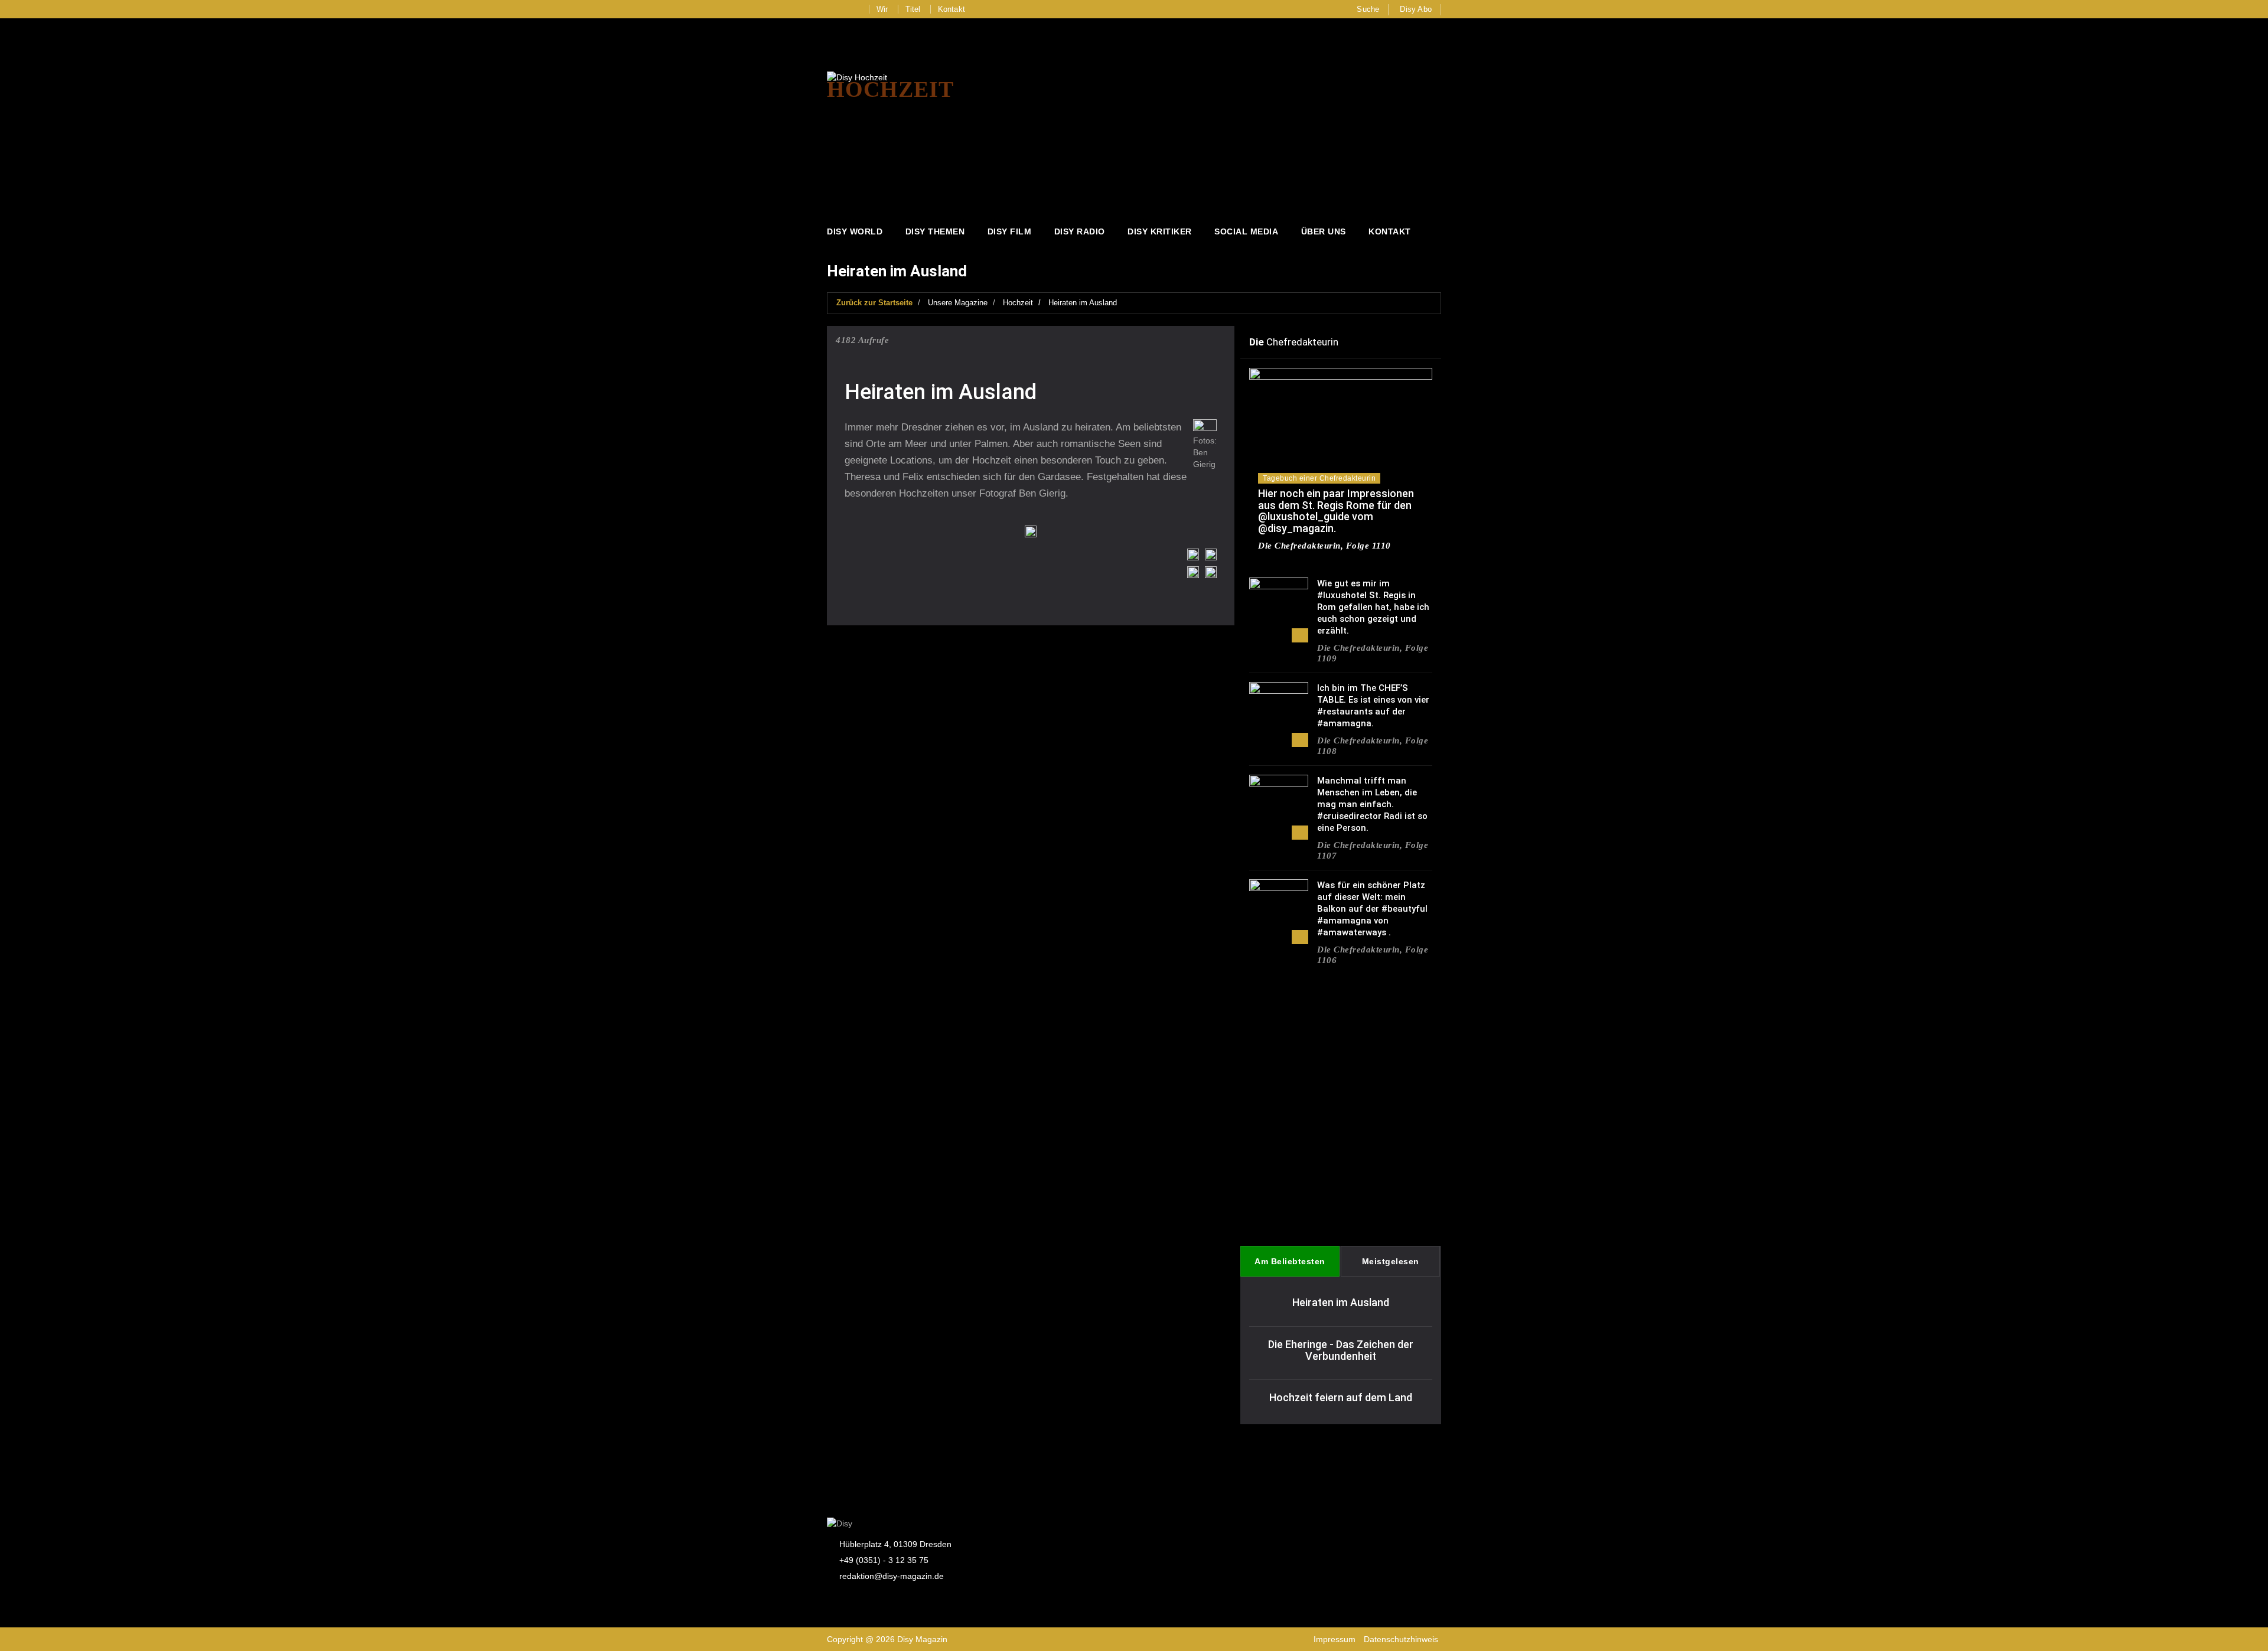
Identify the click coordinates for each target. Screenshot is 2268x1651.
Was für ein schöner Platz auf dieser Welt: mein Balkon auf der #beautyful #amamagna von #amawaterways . (1372, 909)
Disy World (855, 231)
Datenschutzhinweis (1401, 1639)
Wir (882, 9)
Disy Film (1010, 231)
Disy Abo (1416, 9)
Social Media (1246, 231)
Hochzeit (1018, 303)
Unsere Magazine (958, 303)
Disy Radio (1080, 231)
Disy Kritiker (1160, 231)
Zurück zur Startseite (874, 303)
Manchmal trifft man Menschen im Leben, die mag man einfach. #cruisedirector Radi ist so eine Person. (1372, 804)
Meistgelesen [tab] (1391, 1261)
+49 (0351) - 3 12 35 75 (884, 1560)
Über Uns (1324, 231)
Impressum (1335, 1639)
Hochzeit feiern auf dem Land (1341, 1397)
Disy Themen (935, 231)
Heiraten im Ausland (1083, 303)
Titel (913, 9)
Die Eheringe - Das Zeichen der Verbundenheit (1341, 1350)
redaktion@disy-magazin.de (892, 1576)
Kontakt (951, 9)
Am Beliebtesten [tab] (1290, 1261)
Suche (1368, 9)
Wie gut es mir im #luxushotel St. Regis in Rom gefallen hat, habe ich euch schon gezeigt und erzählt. (1373, 607)
